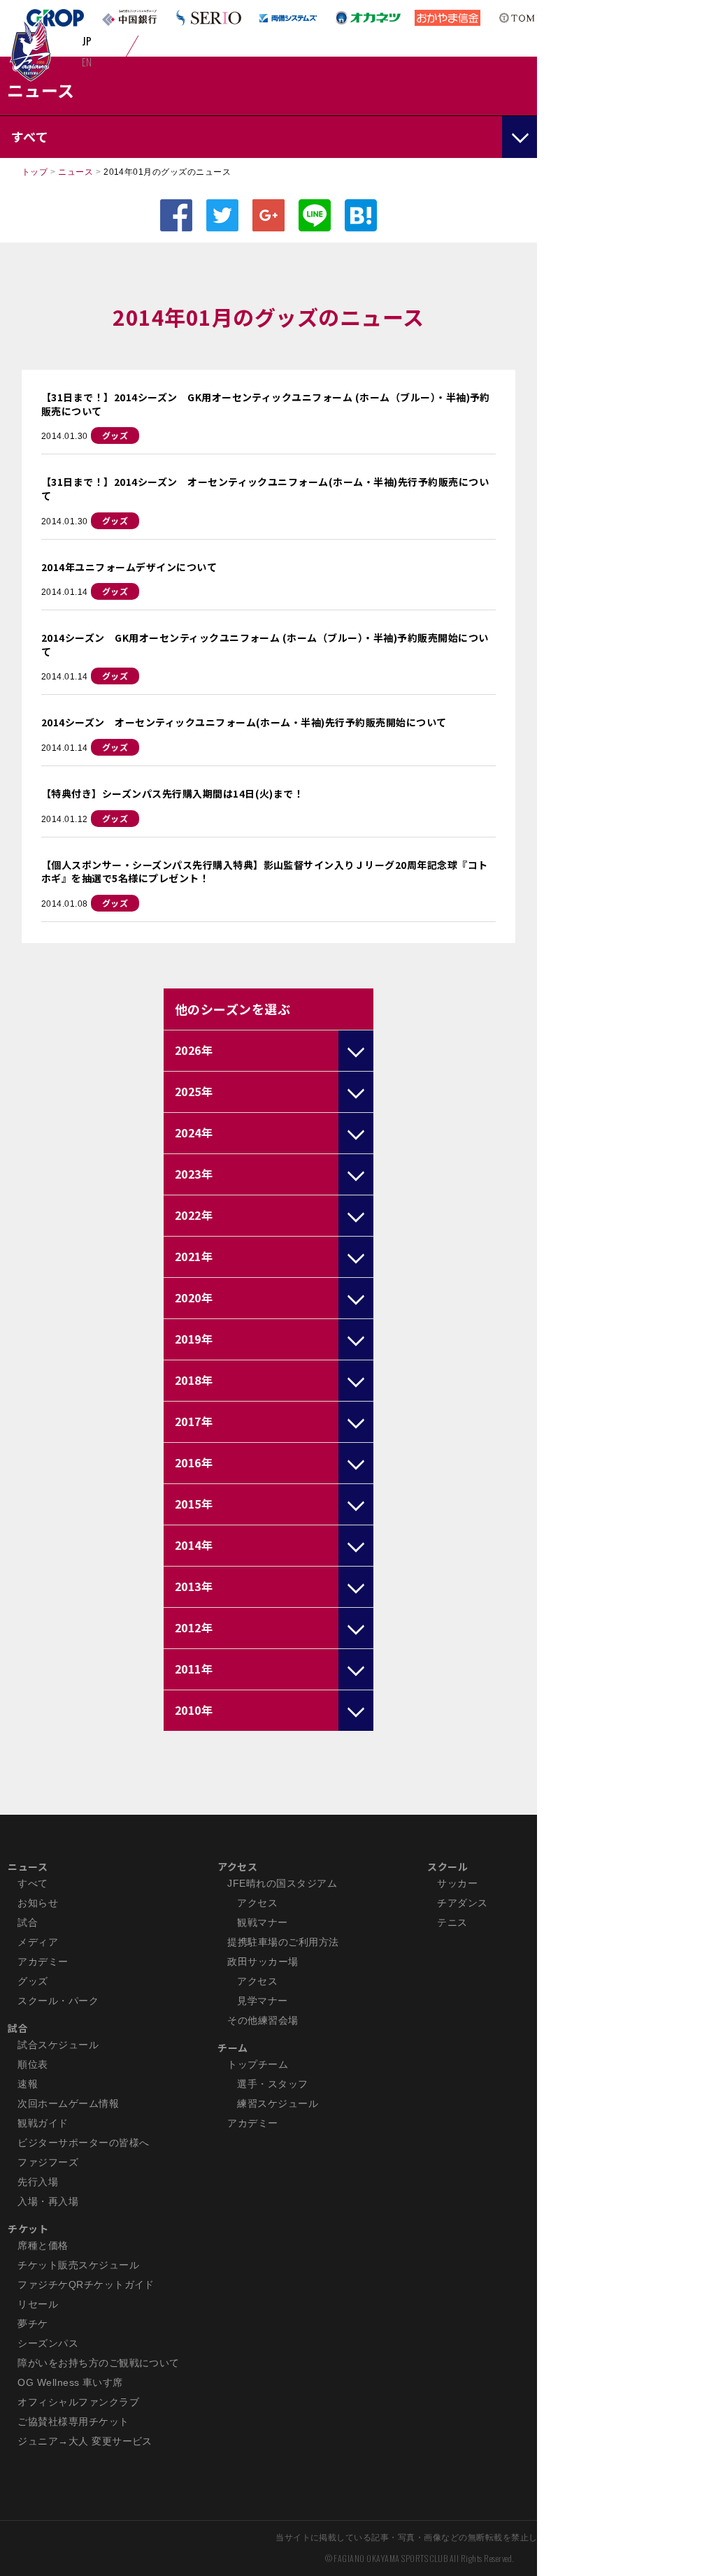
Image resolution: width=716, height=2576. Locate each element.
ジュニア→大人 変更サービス (85, 2441)
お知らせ (38, 1903)
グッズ (115, 435)
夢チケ (33, 2324)
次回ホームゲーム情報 (68, 2103)
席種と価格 (43, 2245)
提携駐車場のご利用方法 (283, 1942)
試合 (28, 1922)
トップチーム (258, 2064)
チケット (28, 2229)
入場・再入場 (48, 2201)
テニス (452, 1922)
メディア (38, 1942)
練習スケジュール (278, 2103)
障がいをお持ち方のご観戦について (99, 2363)
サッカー (457, 1883)
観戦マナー (262, 1922)
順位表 (33, 2064)
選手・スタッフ (272, 2084)
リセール (38, 2304)
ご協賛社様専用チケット (73, 2422)
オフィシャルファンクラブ (78, 2402)
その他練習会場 (263, 2020)
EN (87, 62)
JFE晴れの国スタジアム (282, 1883)
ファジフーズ (48, 2162)
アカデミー (43, 1962)
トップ (35, 172)
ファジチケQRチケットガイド (86, 2284)
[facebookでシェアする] (176, 215)
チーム (232, 2048)
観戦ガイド (43, 2123)
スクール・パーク (58, 2001)
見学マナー (262, 2001)
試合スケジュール (58, 2045)
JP (87, 41)
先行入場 (38, 2182)
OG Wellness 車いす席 (70, 2382)
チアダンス (462, 1903)
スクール (447, 1866)
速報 (28, 2084)
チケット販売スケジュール (78, 2265)
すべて (33, 1883)
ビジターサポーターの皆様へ (83, 2143)
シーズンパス (48, 2343)
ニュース (76, 172)
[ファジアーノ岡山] (30, 50)
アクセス (237, 1866)
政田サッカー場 (263, 1962)
